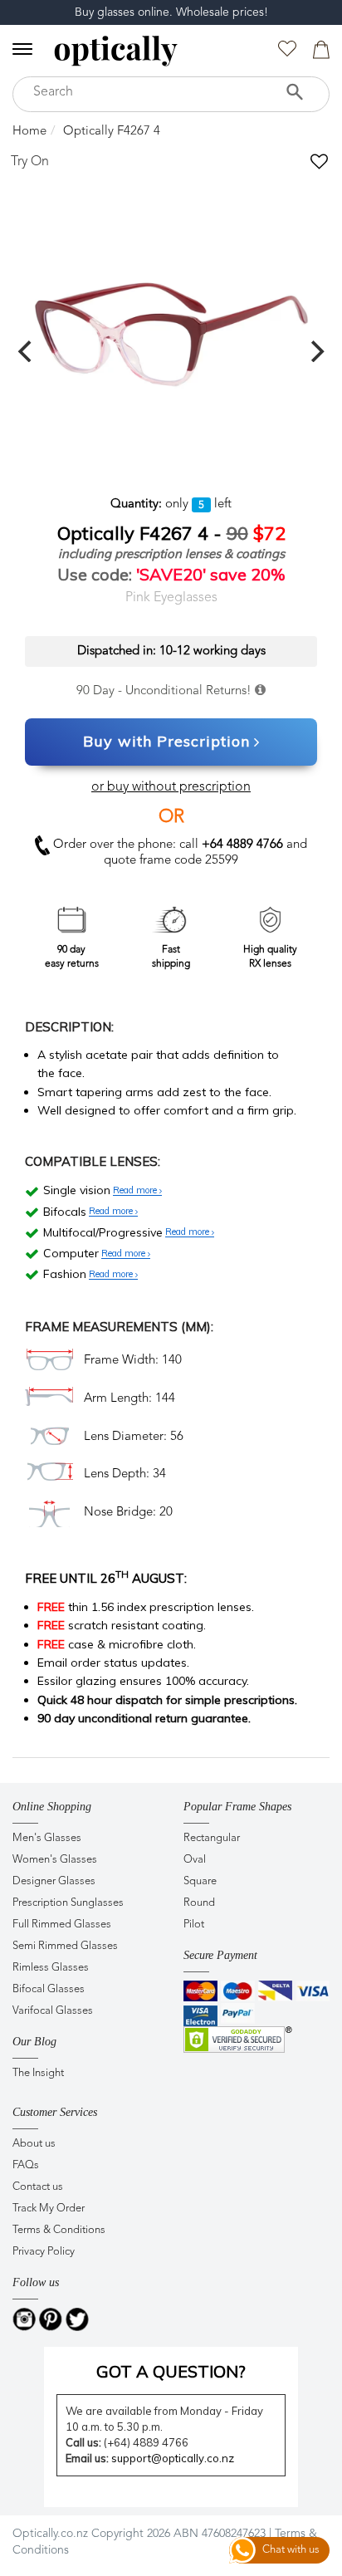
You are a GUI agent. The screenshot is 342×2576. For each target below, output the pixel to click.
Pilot (194, 1925)
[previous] (27, 351)
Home (29, 132)
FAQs (26, 2165)
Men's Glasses (47, 1838)
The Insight (38, 2073)
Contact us (38, 2187)
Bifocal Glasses (49, 1989)
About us (34, 2144)
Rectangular (212, 1838)
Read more (136, 1191)
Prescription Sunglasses (68, 1903)
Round (199, 1903)
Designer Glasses (54, 1881)
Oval (195, 1860)
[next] (315, 351)
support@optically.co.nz (173, 2458)
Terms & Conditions (59, 2230)
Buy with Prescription (166, 741)
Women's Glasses (55, 1860)
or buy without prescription (171, 787)
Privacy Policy (44, 2252)
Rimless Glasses (51, 1968)
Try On (30, 162)
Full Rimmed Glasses (62, 1925)
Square (200, 1881)
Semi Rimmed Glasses (65, 1946)
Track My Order (49, 2209)
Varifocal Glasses (53, 2011)
